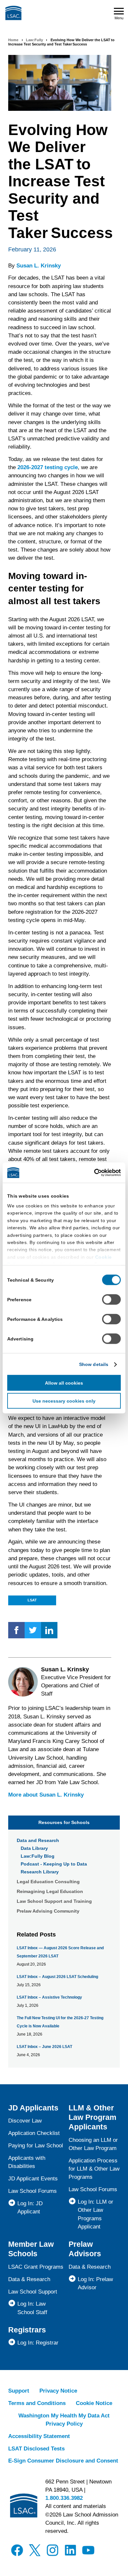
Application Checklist (34, 2133)
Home (13, 40)
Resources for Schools (64, 1822)
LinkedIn (49, 1630)
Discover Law (25, 2121)
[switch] (111, 1300)
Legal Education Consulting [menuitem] (48, 1882)
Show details (94, 1364)
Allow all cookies (64, 1383)
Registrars (27, 2330)
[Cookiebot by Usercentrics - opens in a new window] (92, 1173)
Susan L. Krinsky (39, 266)
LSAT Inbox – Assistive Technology (49, 1997)
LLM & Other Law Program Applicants (92, 2117)
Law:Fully (34, 40)
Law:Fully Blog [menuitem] (38, 1856)
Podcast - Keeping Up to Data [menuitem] (54, 1864)
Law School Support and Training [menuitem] (54, 1901)
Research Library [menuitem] (40, 1872)
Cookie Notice (94, 2403)
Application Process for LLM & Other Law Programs (94, 2169)
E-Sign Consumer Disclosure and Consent (63, 2461)
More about (46, 1795)
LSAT (32, 1600)
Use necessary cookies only (64, 1401)
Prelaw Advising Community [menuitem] (48, 1911)
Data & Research (29, 2279)
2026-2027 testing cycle (48, 467)
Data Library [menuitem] (34, 1848)
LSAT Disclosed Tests (36, 2449)
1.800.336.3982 (64, 2498)
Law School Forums (32, 2191)
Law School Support (33, 2292)
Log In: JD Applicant (30, 2208)
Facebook (16, 1630)
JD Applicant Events (33, 2179)
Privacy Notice (58, 2391)
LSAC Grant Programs (36, 2267)
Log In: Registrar (38, 2343)
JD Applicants (33, 2108)
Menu (119, 18)
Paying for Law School (36, 2146)
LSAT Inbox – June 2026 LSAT (44, 2047)
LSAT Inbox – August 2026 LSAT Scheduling (57, 1977)
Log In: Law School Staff (32, 2308)
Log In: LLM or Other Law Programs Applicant (96, 2214)
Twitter (33, 1630)
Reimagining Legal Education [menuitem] (50, 1891)
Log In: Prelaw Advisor (95, 2283)
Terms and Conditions (37, 2403)
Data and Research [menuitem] (38, 1840)
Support (19, 2391)
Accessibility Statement (39, 2436)
